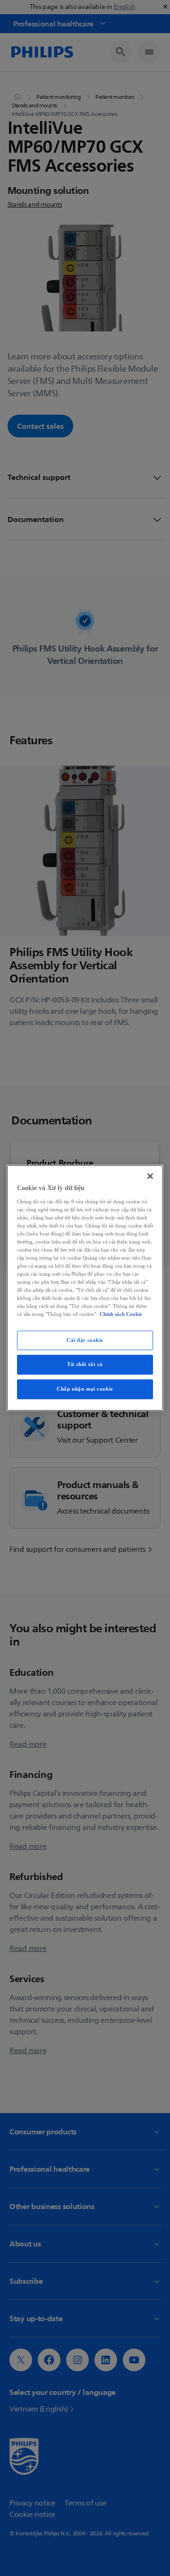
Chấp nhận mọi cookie (85, 1389)
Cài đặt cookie (85, 1340)
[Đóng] (150, 1176)
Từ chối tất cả (85, 1365)
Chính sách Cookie (121, 1314)
